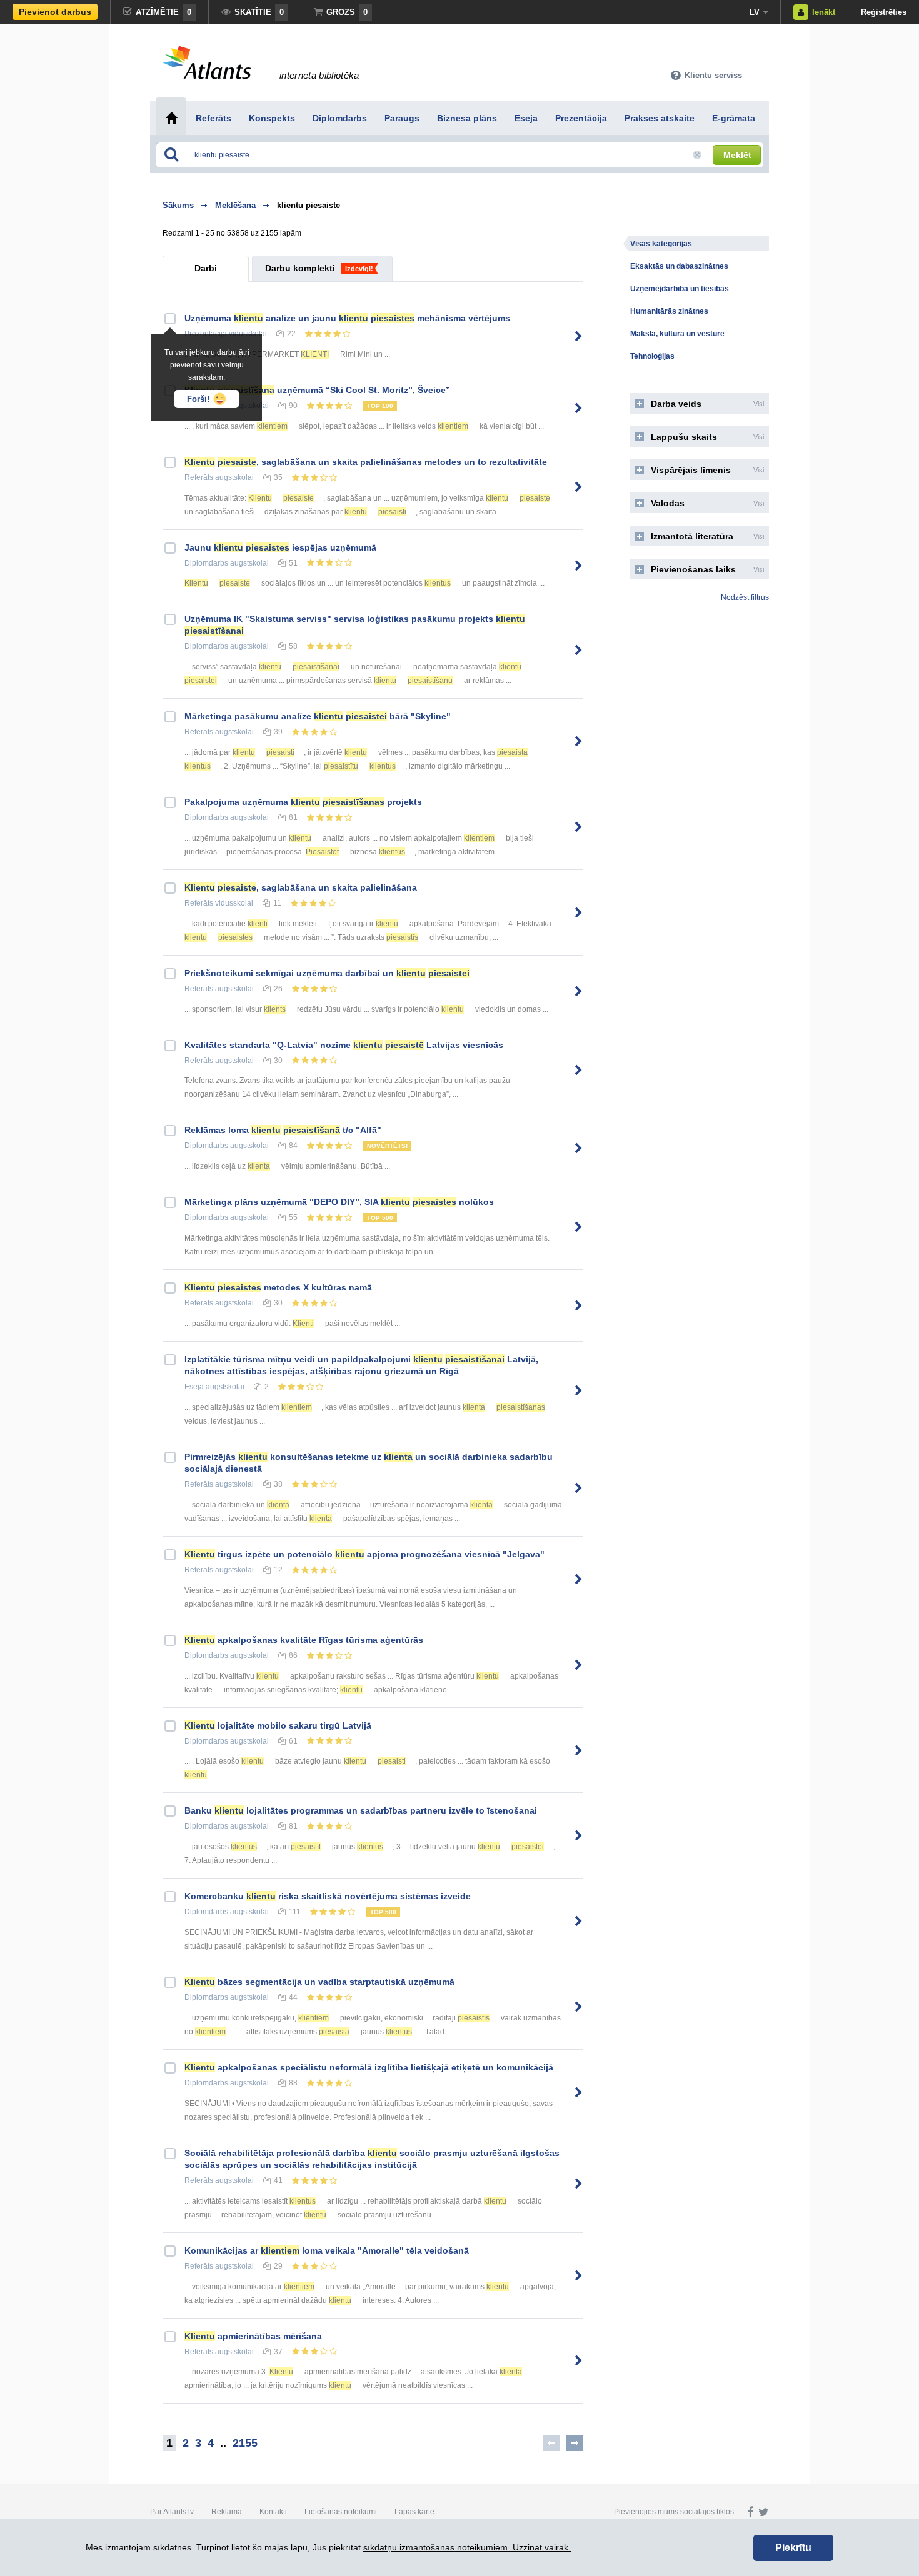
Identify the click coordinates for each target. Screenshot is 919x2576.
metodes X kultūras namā (278, 1287)
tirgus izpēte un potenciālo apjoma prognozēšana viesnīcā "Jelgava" (364, 1554)
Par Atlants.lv (172, 2512)
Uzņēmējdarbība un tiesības (680, 289)
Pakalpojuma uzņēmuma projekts (303, 802)
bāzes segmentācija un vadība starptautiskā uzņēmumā (319, 1982)
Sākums (178, 205)
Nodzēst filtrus (745, 597)
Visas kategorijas (661, 244)
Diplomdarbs (206, 563)
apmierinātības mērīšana (253, 2336)
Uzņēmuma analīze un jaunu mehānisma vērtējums (347, 318)
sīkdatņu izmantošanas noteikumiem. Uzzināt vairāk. (467, 2547)
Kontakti (273, 2512)
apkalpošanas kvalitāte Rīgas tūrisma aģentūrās (304, 1640)
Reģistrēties (884, 12)
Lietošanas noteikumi (341, 2512)
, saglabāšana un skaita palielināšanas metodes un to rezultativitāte (366, 462)
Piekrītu (793, 2548)
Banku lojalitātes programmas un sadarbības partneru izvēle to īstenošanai (361, 1810)
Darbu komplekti (300, 268)
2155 (245, 2443)
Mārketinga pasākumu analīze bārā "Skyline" (318, 716)
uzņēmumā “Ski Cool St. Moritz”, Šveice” (317, 390)
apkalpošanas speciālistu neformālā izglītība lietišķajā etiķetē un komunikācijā (369, 2067)
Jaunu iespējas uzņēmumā (280, 547)
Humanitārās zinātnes (669, 311)
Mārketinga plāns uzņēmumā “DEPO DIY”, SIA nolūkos (339, 1202)
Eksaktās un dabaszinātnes (679, 266)
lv (755, 12)
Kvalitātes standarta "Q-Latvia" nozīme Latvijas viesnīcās (344, 1045)
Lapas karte (414, 2512)
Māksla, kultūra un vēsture (677, 334)
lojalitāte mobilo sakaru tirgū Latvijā (278, 1725)
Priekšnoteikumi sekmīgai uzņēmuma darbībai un (327, 973)
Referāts (199, 477)
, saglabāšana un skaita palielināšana (301, 887)
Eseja (194, 1387)
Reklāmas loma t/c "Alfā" (283, 1130)
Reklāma (227, 2512)
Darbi (206, 268)
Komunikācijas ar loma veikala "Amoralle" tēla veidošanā (327, 2250)
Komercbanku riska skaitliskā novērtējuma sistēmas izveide (328, 1896)
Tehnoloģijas (652, 356)
